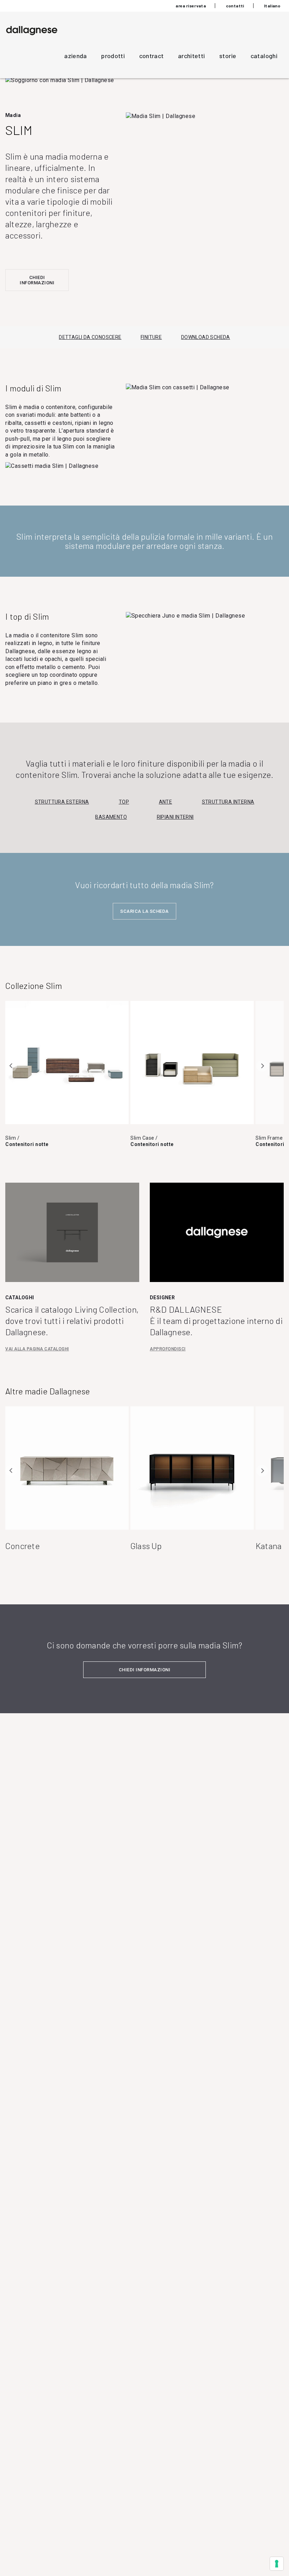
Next (262, 1066)
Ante (166, 802)
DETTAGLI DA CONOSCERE (90, 337)
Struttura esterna (62, 802)
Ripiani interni (175, 817)
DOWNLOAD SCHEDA (206, 337)
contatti (235, 6)
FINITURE (151, 337)
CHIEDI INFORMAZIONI (37, 280)
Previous (11, 1066)
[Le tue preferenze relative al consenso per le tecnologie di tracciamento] (277, 2564)
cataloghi (264, 56)
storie (228, 56)
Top (124, 802)
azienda (76, 56)
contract (152, 56)
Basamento (111, 817)
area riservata (191, 6)
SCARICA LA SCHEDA (144, 911)
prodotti (113, 56)
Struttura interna (228, 802)
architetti (192, 56)
